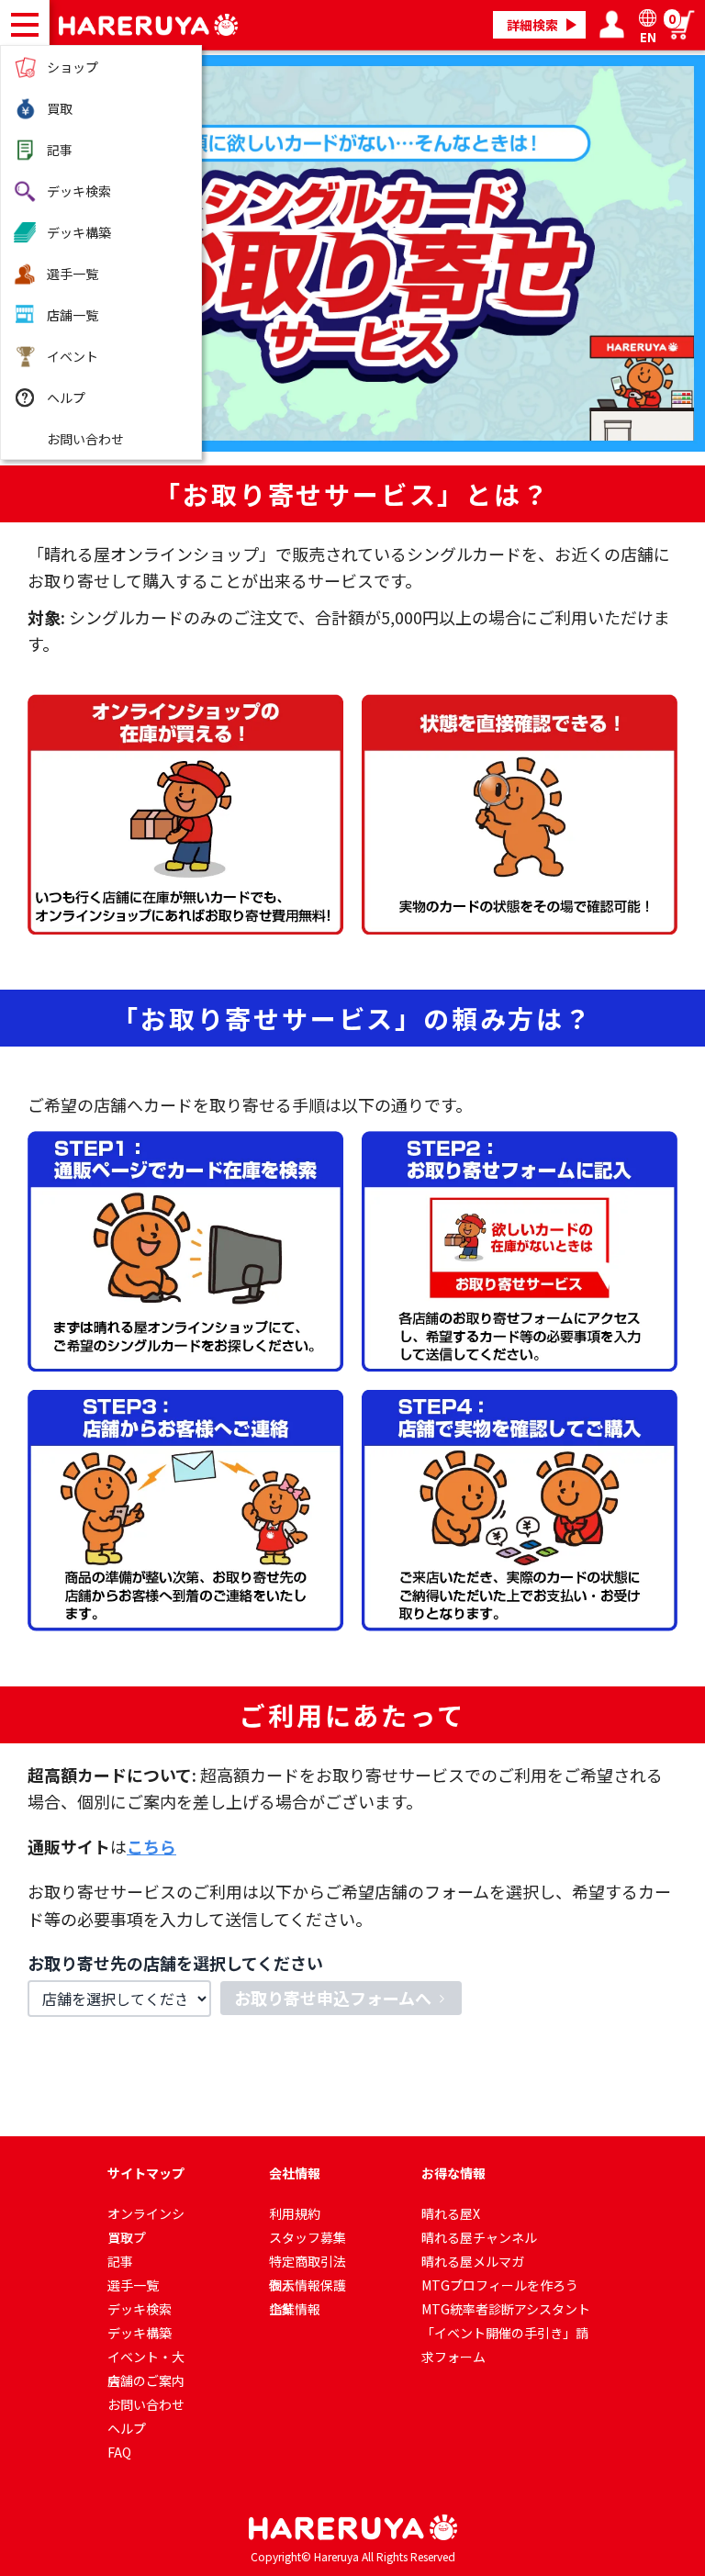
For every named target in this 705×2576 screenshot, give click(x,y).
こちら (151, 1846)
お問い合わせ (85, 439)
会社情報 (295, 2173)
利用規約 (295, 2213)
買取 (60, 108)
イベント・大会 (146, 2358)
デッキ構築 (79, 232)
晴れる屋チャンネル (479, 2237)
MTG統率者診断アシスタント (506, 2309)
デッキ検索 (79, 191)
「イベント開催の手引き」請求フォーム (505, 2334)
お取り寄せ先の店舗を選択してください (175, 1963)
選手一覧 (73, 274)
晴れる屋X (451, 2213)
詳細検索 (532, 25)
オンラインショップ (146, 2215)
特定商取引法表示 (308, 2262)
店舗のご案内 (146, 2380)
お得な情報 (453, 2173)
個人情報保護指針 (308, 2286)
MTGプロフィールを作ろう (500, 2285)
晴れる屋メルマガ (473, 2261)
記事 (60, 150)
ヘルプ (66, 398)
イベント (73, 356)
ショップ (73, 67)
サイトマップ (146, 2173)
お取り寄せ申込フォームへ (333, 1998)
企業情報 (295, 2309)
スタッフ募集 (308, 2237)
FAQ (119, 2452)
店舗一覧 (73, 315)
